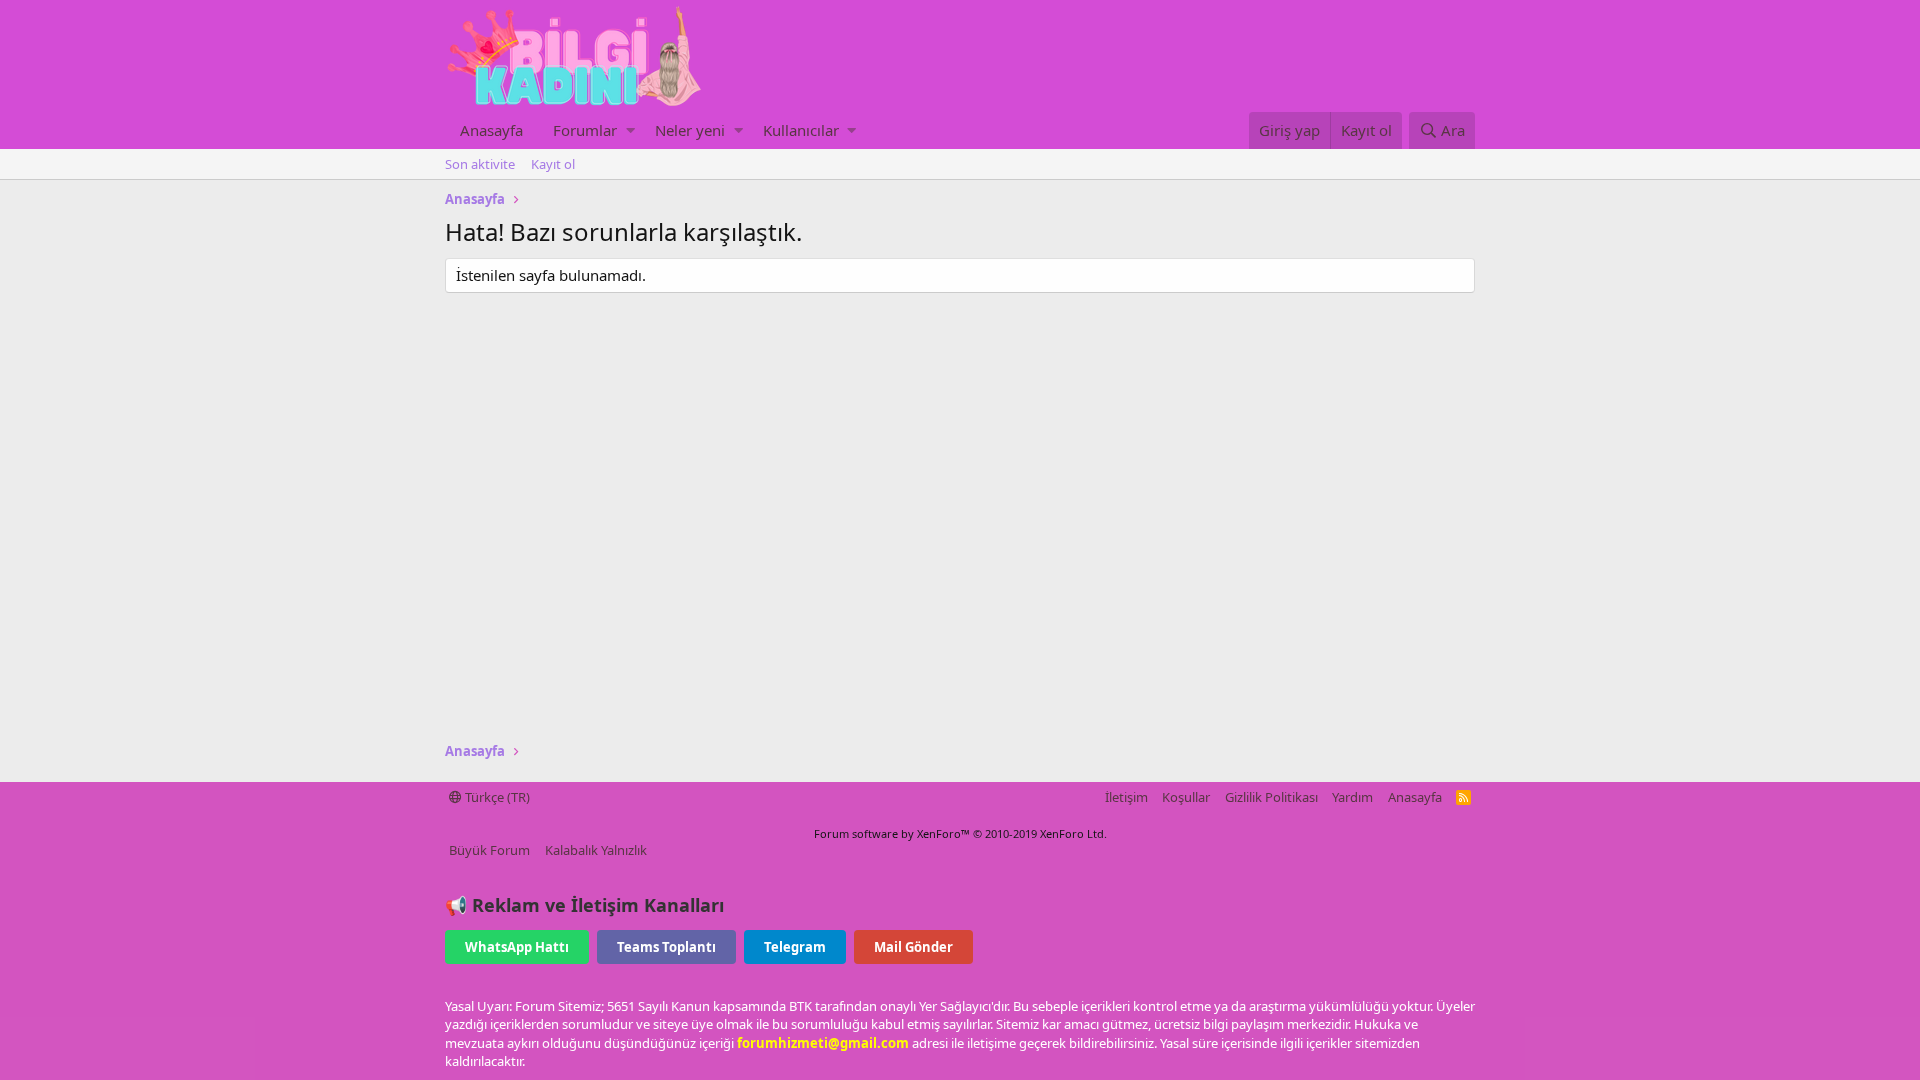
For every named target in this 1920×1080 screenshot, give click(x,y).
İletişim (1126, 797)
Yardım (1352, 797)
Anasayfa (491, 130)
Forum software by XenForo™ (960, 833)
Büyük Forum (489, 850)
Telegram (795, 947)
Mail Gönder (913, 947)
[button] (630, 130)
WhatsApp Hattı (517, 947)
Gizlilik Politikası (1271, 797)
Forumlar (585, 130)
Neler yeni (690, 130)
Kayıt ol (553, 164)
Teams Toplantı (666, 947)
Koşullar (1186, 797)
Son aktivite (480, 164)
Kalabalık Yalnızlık (596, 850)
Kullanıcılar (801, 130)
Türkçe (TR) (496, 797)
